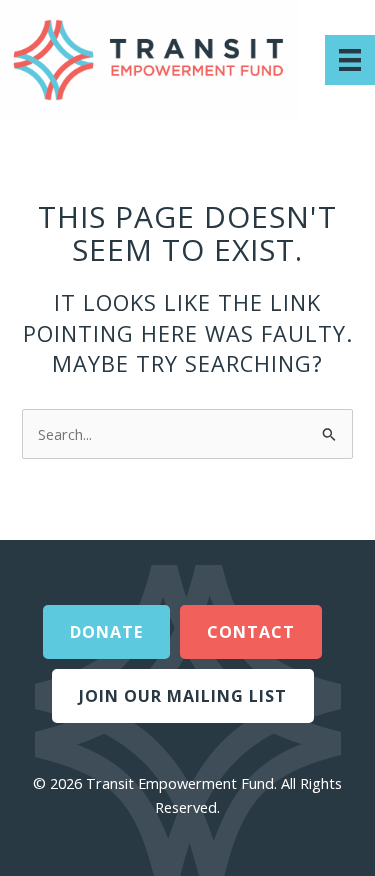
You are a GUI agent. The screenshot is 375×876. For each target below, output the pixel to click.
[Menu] (350, 60)
